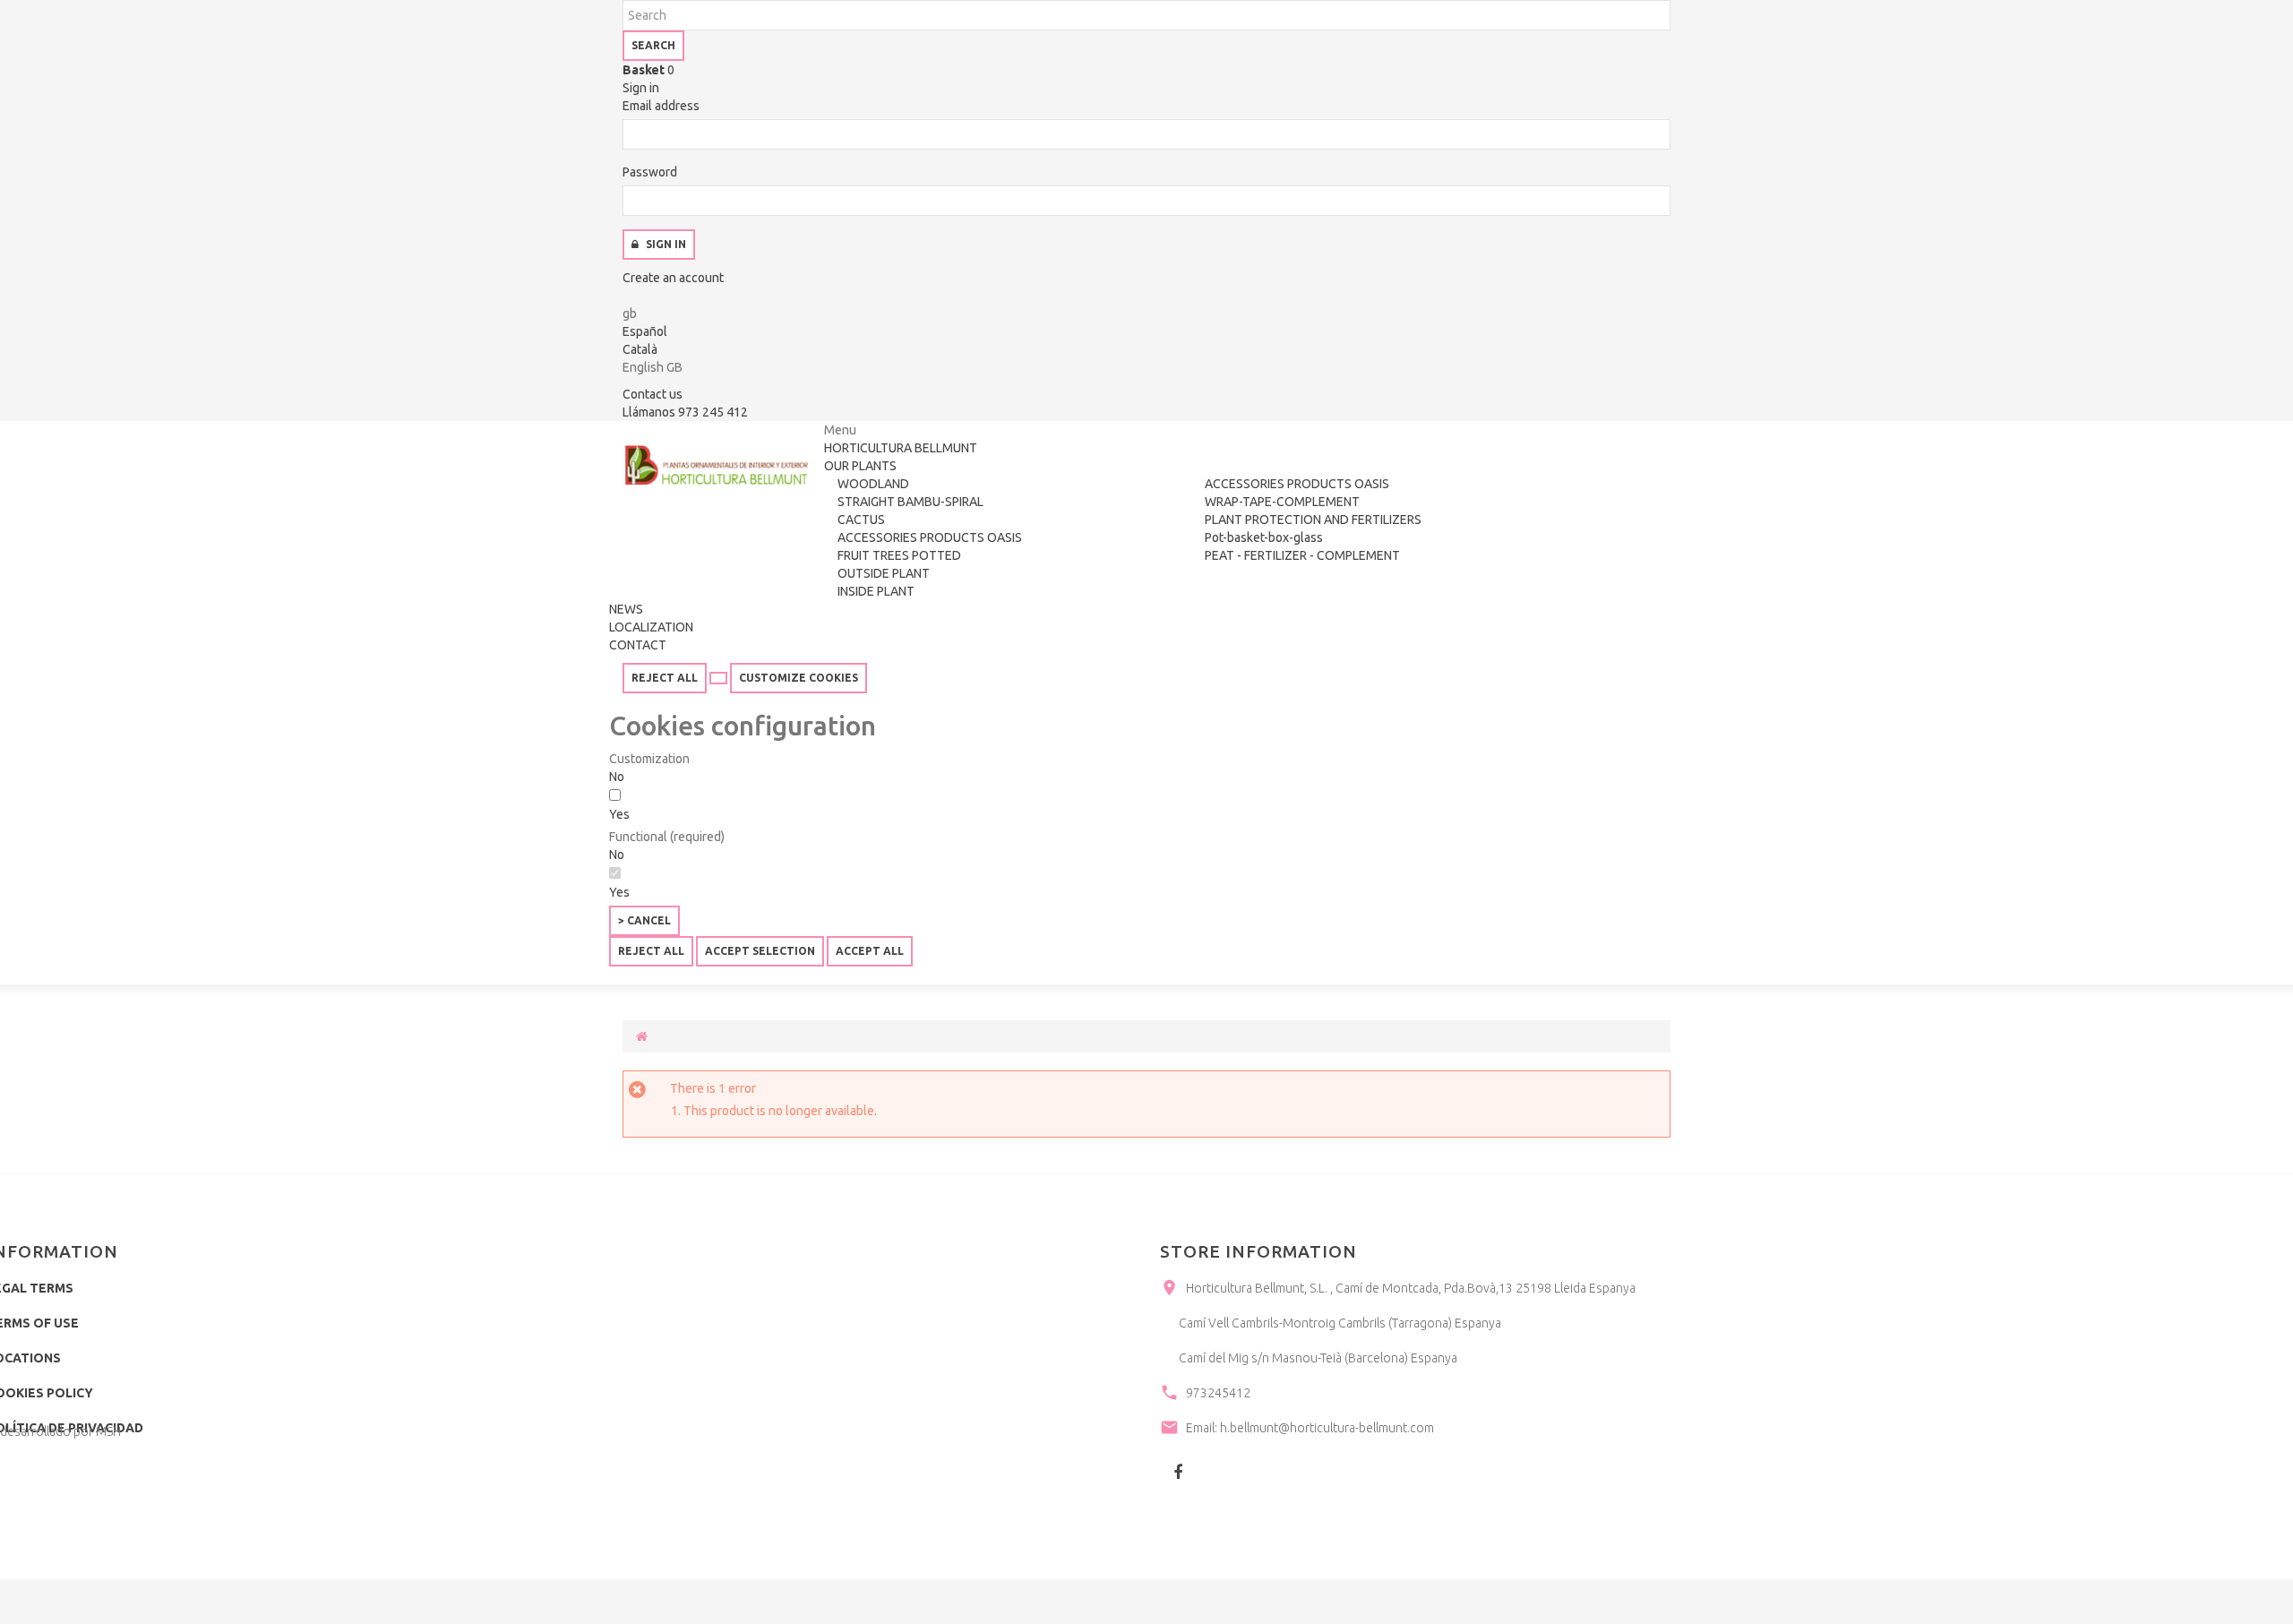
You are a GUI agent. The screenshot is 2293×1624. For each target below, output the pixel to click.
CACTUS (861, 520)
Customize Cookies (799, 678)
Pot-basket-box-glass (1264, 537)
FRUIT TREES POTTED (899, 555)
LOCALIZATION (651, 627)
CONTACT (638, 645)
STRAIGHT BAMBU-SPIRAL (910, 502)
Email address (661, 106)
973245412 (1218, 1393)
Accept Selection (760, 951)
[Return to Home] (642, 1036)
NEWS (626, 609)
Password (650, 172)
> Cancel (644, 920)
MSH (108, 1431)
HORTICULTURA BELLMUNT (901, 448)
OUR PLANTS (860, 466)
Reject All (665, 678)
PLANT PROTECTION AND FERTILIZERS (1313, 520)
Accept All (870, 951)
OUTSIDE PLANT (884, 573)
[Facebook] (1178, 1472)
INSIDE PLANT (876, 591)
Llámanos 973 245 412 (685, 412)
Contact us (653, 394)
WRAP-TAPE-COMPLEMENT (1282, 502)
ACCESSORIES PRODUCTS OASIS (930, 537)
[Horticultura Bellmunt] (717, 465)
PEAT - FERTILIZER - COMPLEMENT (1302, 555)
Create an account (673, 278)
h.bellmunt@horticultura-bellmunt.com (1327, 1428)
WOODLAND (873, 484)
